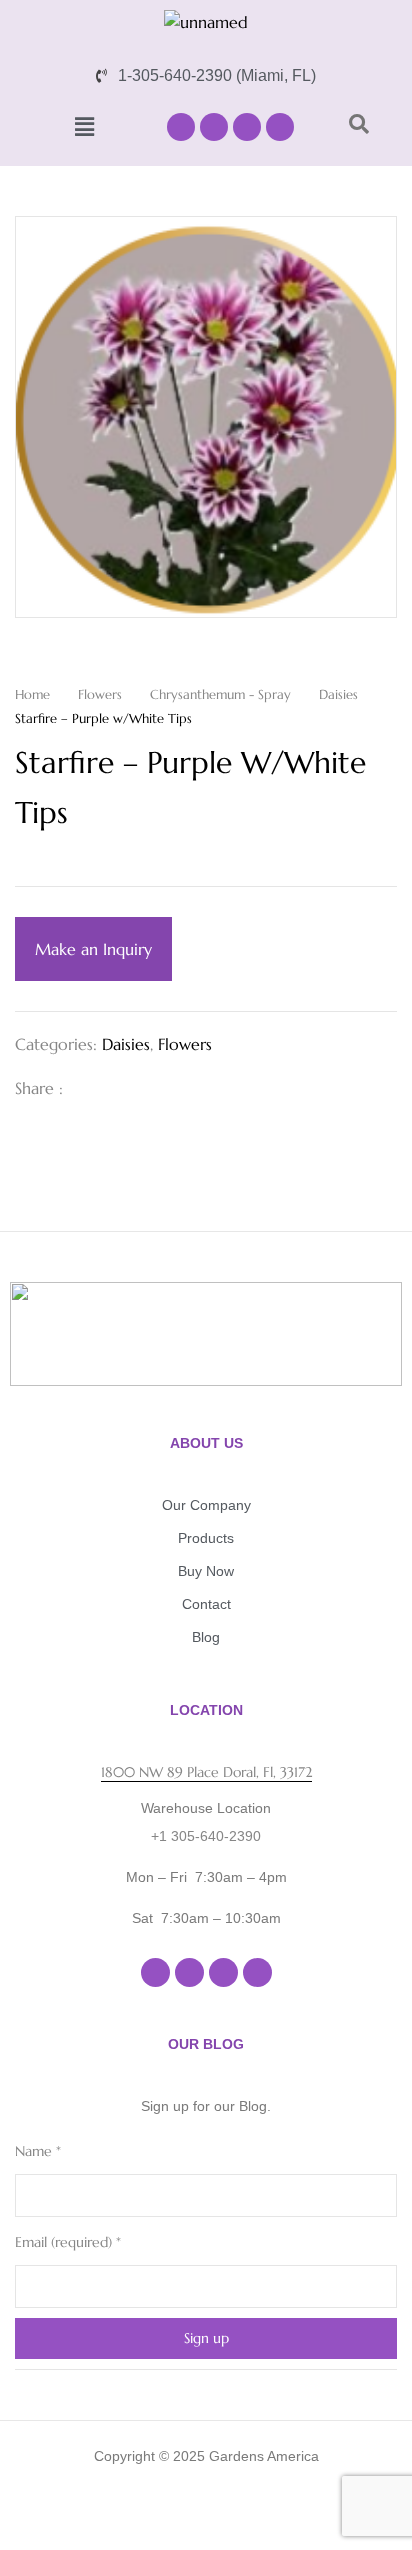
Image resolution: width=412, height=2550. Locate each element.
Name (38, 2151)
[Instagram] (214, 127)
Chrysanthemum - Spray (220, 694)
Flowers (100, 694)
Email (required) (68, 2242)
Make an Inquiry (93, 949)
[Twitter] (121, 1088)
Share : (39, 1088)
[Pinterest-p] (280, 127)
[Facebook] (181, 127)
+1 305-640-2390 (206, 1836)
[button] (85, 127)
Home (32, 694)
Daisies (338, 694)
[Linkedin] (247, 127)
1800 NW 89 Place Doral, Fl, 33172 (206, 1772)
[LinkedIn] (153, 1088)
